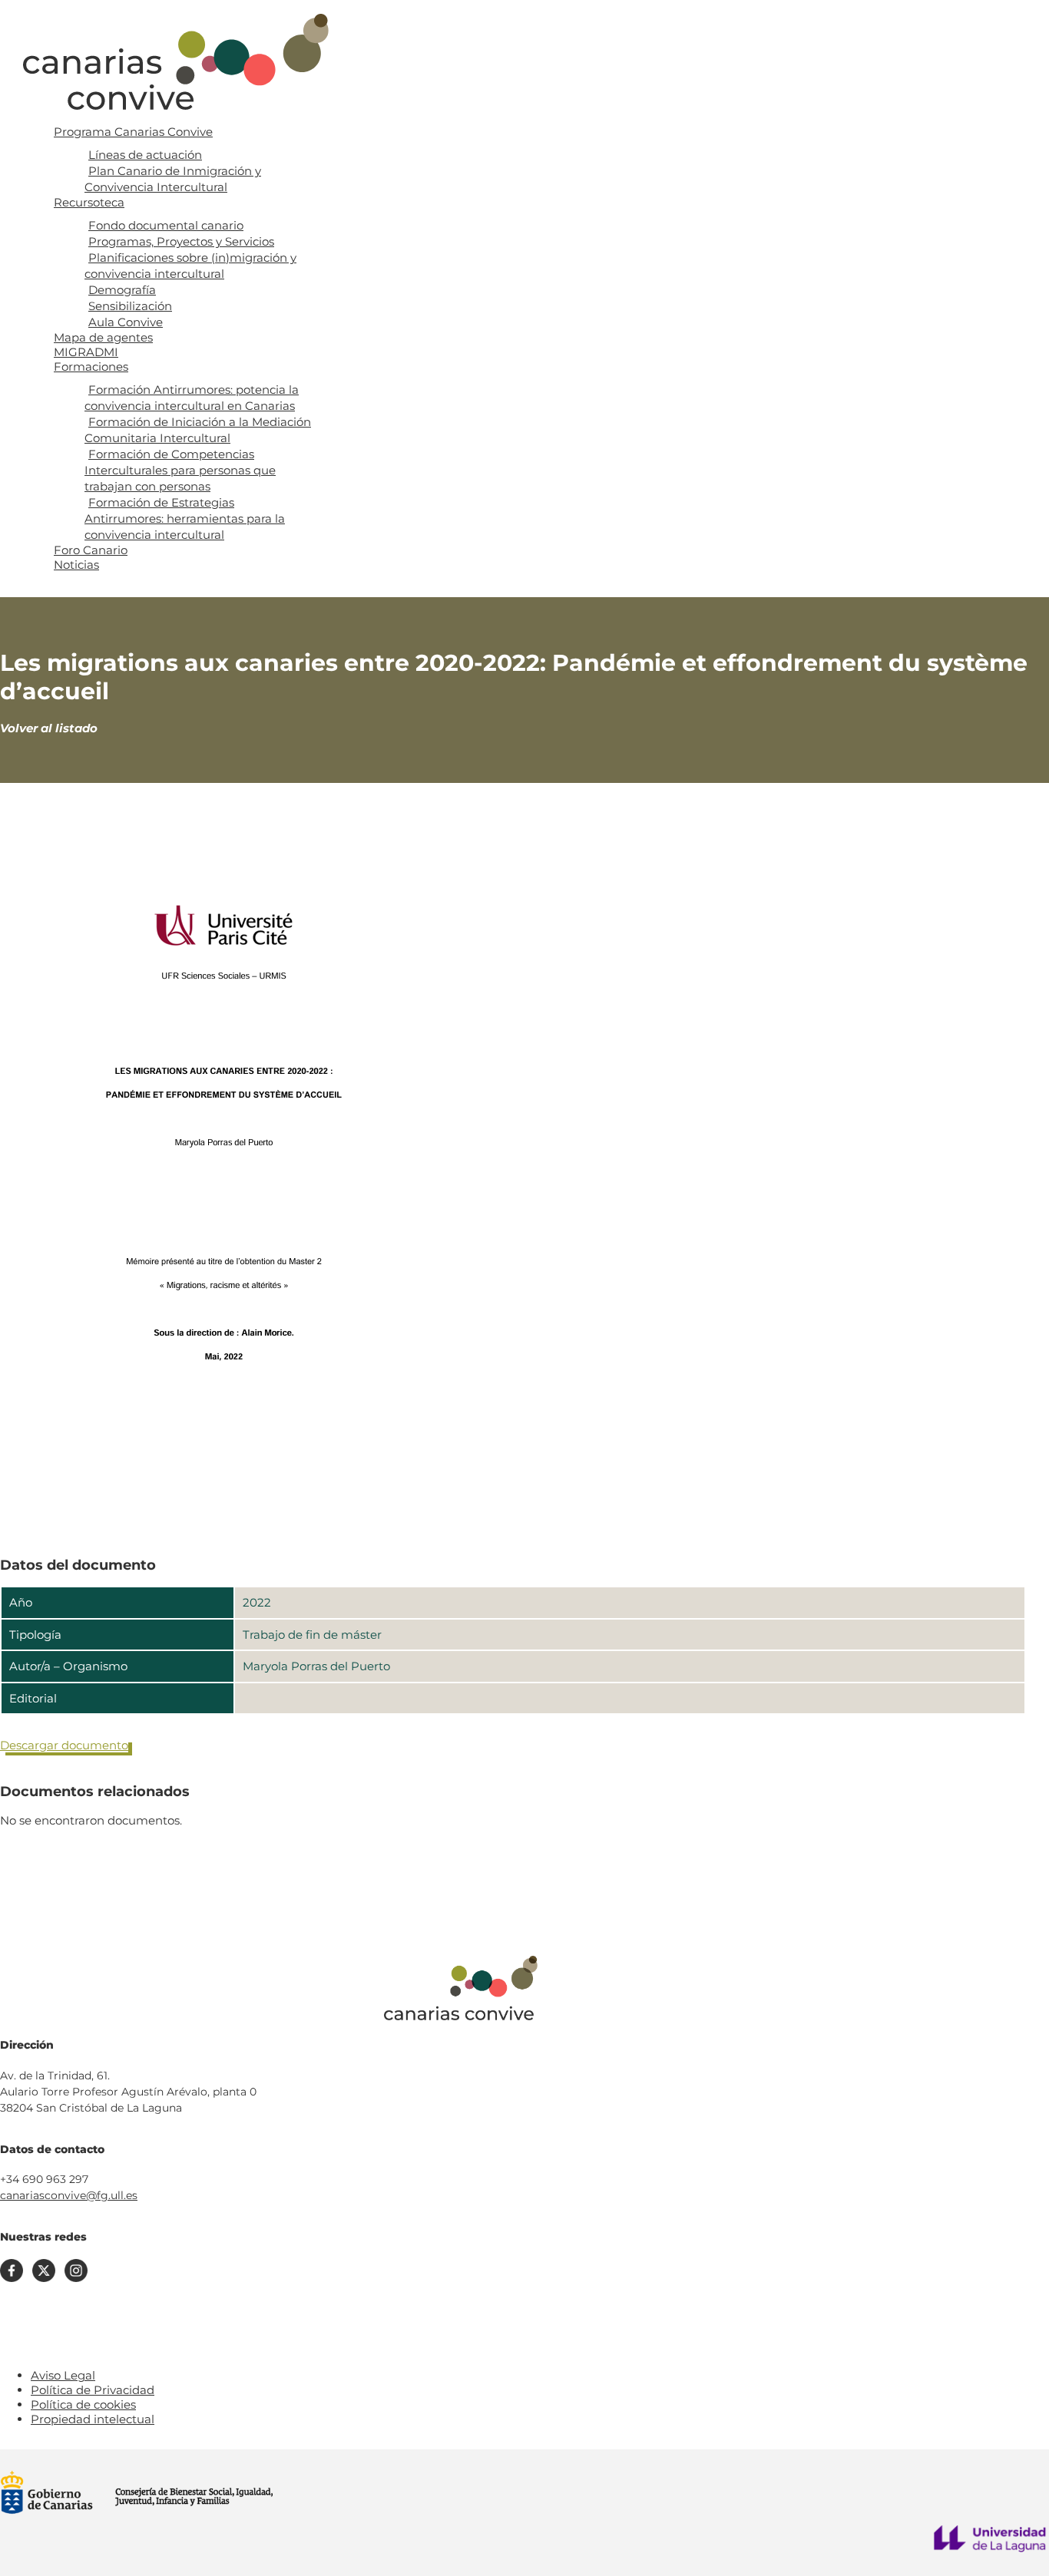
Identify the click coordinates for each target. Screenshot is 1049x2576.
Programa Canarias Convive (133, 132)
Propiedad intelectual (93, 2419)
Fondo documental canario (166, 225)
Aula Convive (126, 322)
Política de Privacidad (93, 2390)
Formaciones (91, 367)
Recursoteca (89, 202)
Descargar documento (64, 1745)
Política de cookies (83, 2404)
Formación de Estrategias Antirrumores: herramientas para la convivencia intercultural (185, 519)
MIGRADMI (86, 352)
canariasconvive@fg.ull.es (69, 2195)
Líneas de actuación (145, 155)
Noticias (76, 565)
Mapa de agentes (103, 337)
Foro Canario (91, 550)
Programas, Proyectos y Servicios (181, 241)
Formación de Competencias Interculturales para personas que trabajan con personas (180, 470)
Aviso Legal (63, 2375)
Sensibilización (130, 306)
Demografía (122, 290)
